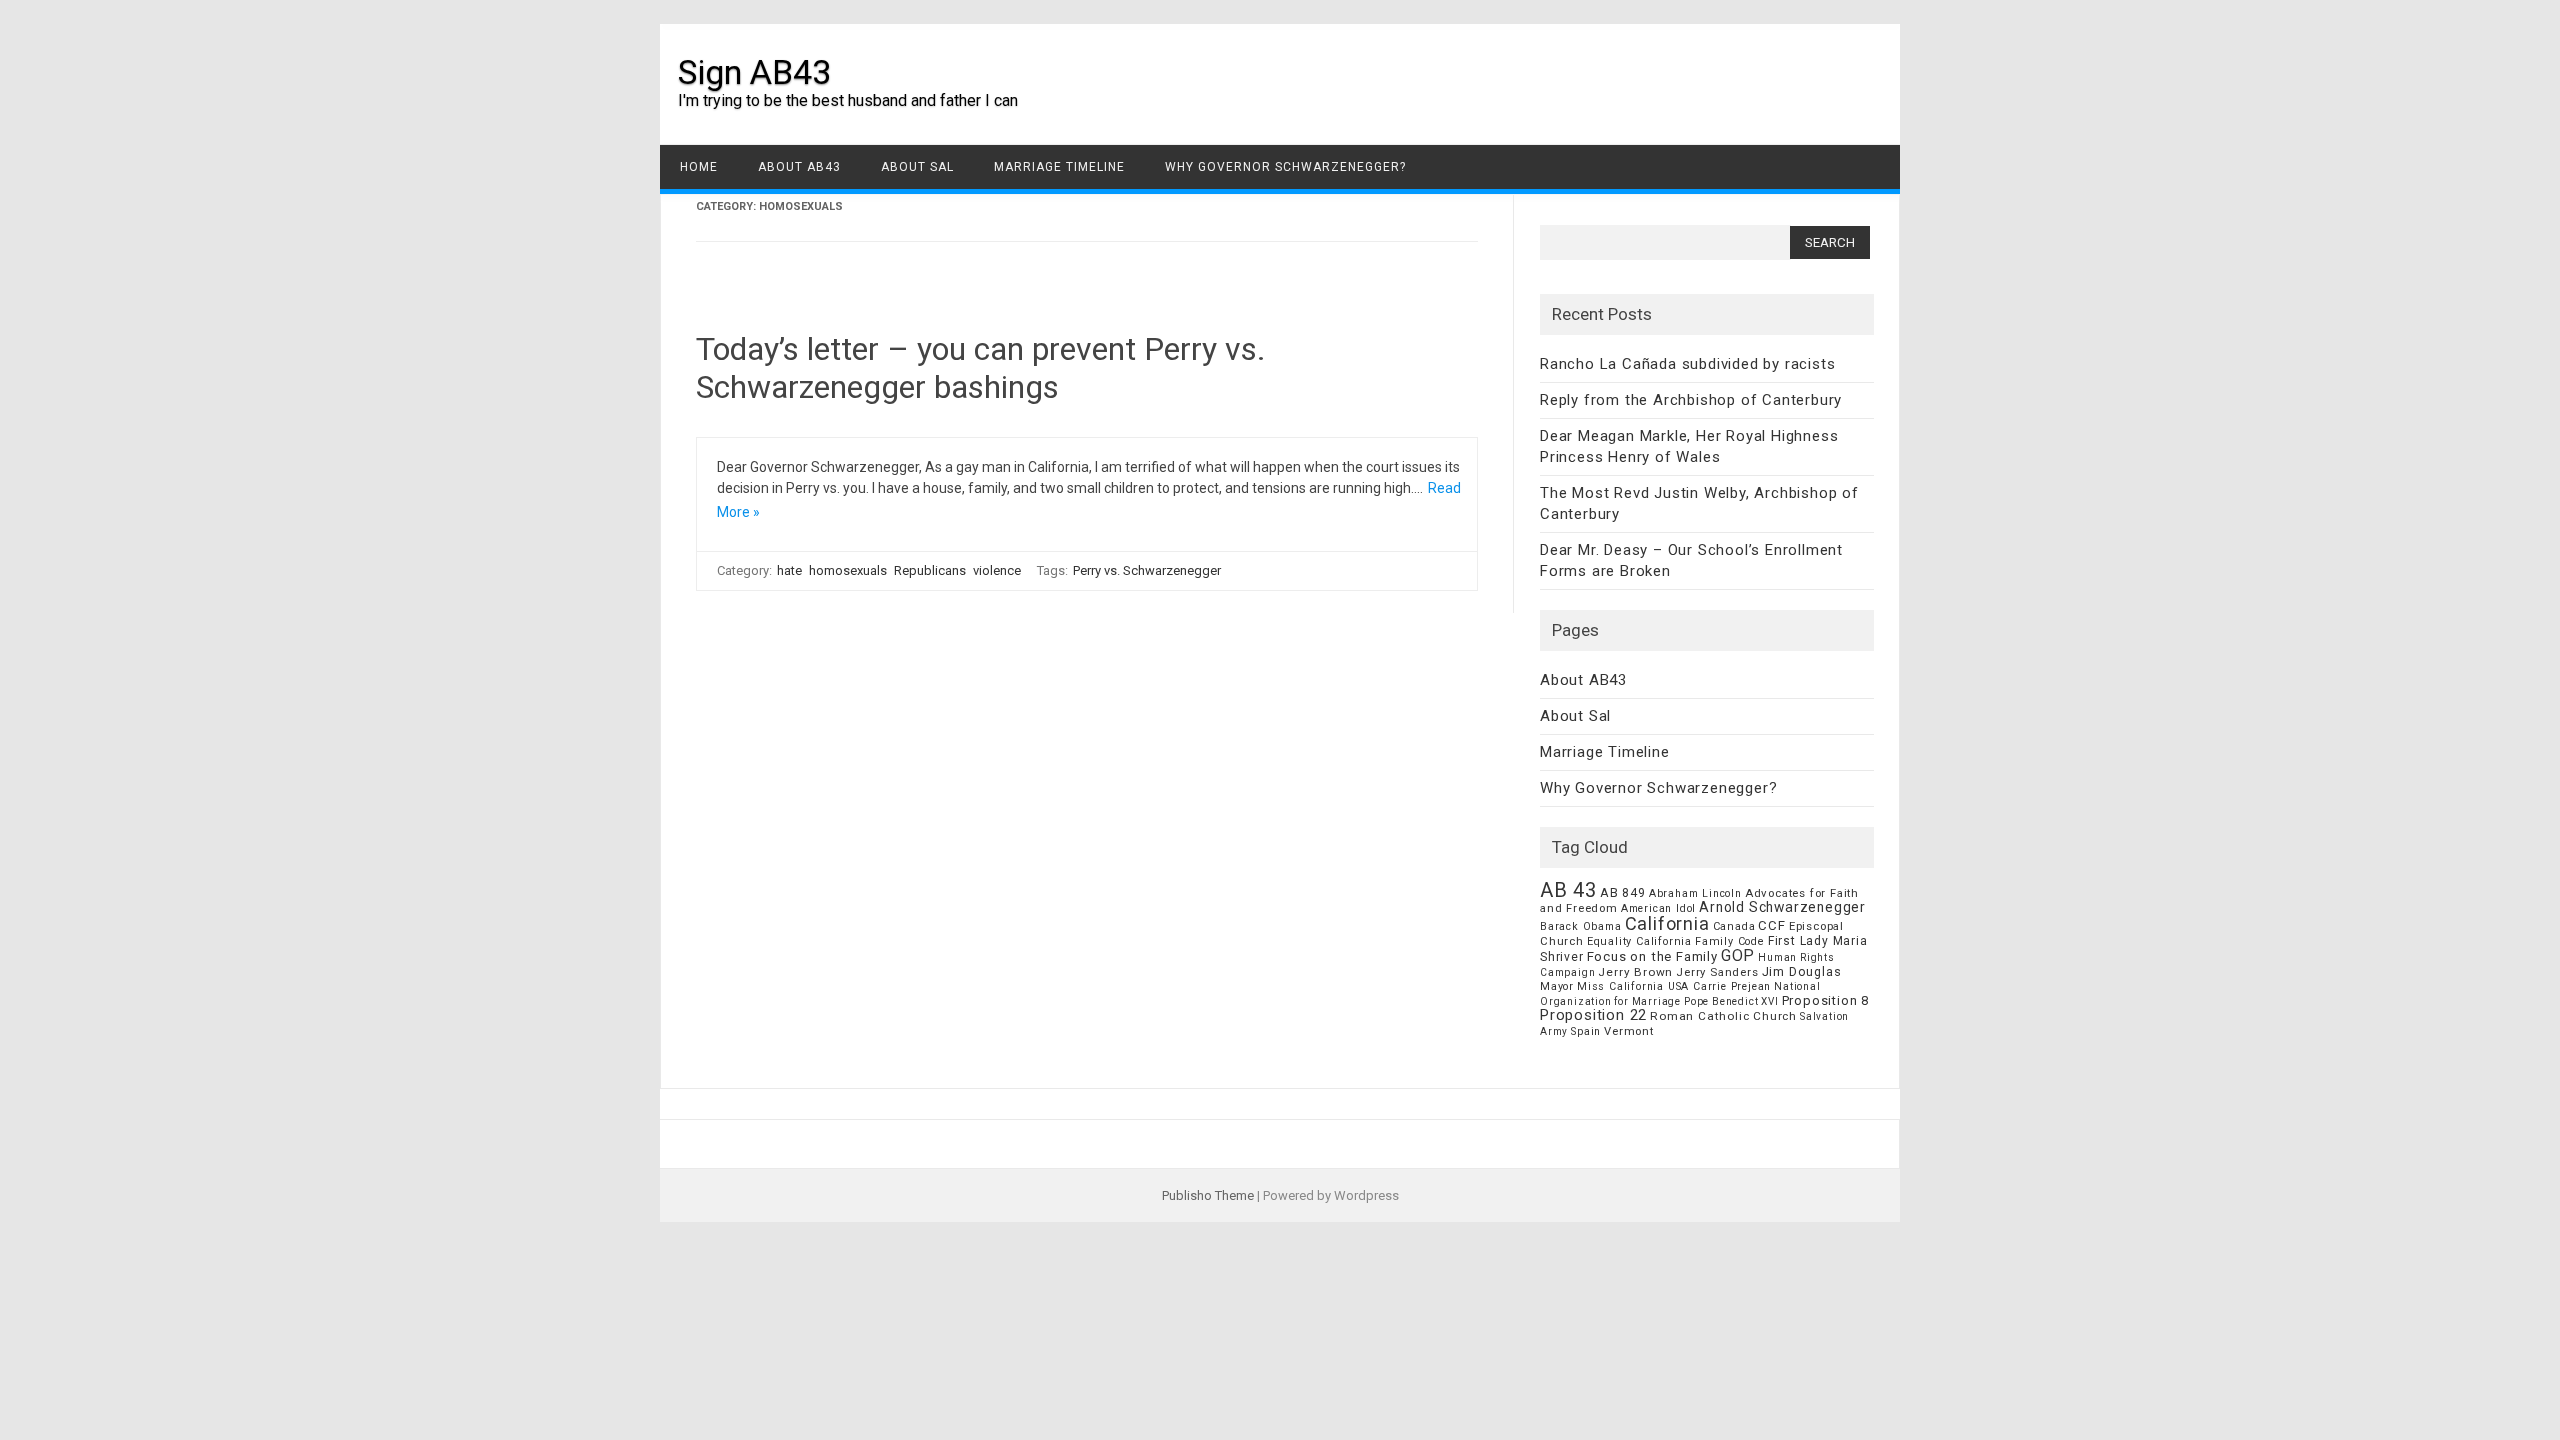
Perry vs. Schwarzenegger (1147, 570)
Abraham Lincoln (1695, 893)
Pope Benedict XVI (1731, 1001)
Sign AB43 (754, 72)
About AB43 (799, 167)
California (1667, 923)
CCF (1771, 925)
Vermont (1629, 1031)
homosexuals (848, 570)
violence (997, 570)
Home (699, 167)
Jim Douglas (1802, 971)
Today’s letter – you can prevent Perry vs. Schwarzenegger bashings (981, 368)
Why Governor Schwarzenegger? (1285, 167)
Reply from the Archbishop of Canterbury (1691, 400)
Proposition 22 (1593, 1015)
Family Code (1730, 941)
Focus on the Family (1652, 956)
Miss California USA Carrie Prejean (1674, 986)
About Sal (917, 167)
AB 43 (1568, 890)
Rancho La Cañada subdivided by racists (1687, 364)
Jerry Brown (1635, 972)
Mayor (1557, 986)
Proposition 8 (1825, 1000)
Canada (1734, 926)
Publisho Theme (1208, 1195)
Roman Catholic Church (1723, 1016)
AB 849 (1623, 892)
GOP (1738, 955)
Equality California (1639, 941)
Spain (1586, 1031)
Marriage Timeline (1059, 167)
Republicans (930, 570)
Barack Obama (1581, 926)
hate (789, 570)
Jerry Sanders (1717, 972)
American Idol (1658, 908)
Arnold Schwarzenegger (1782, 907)
